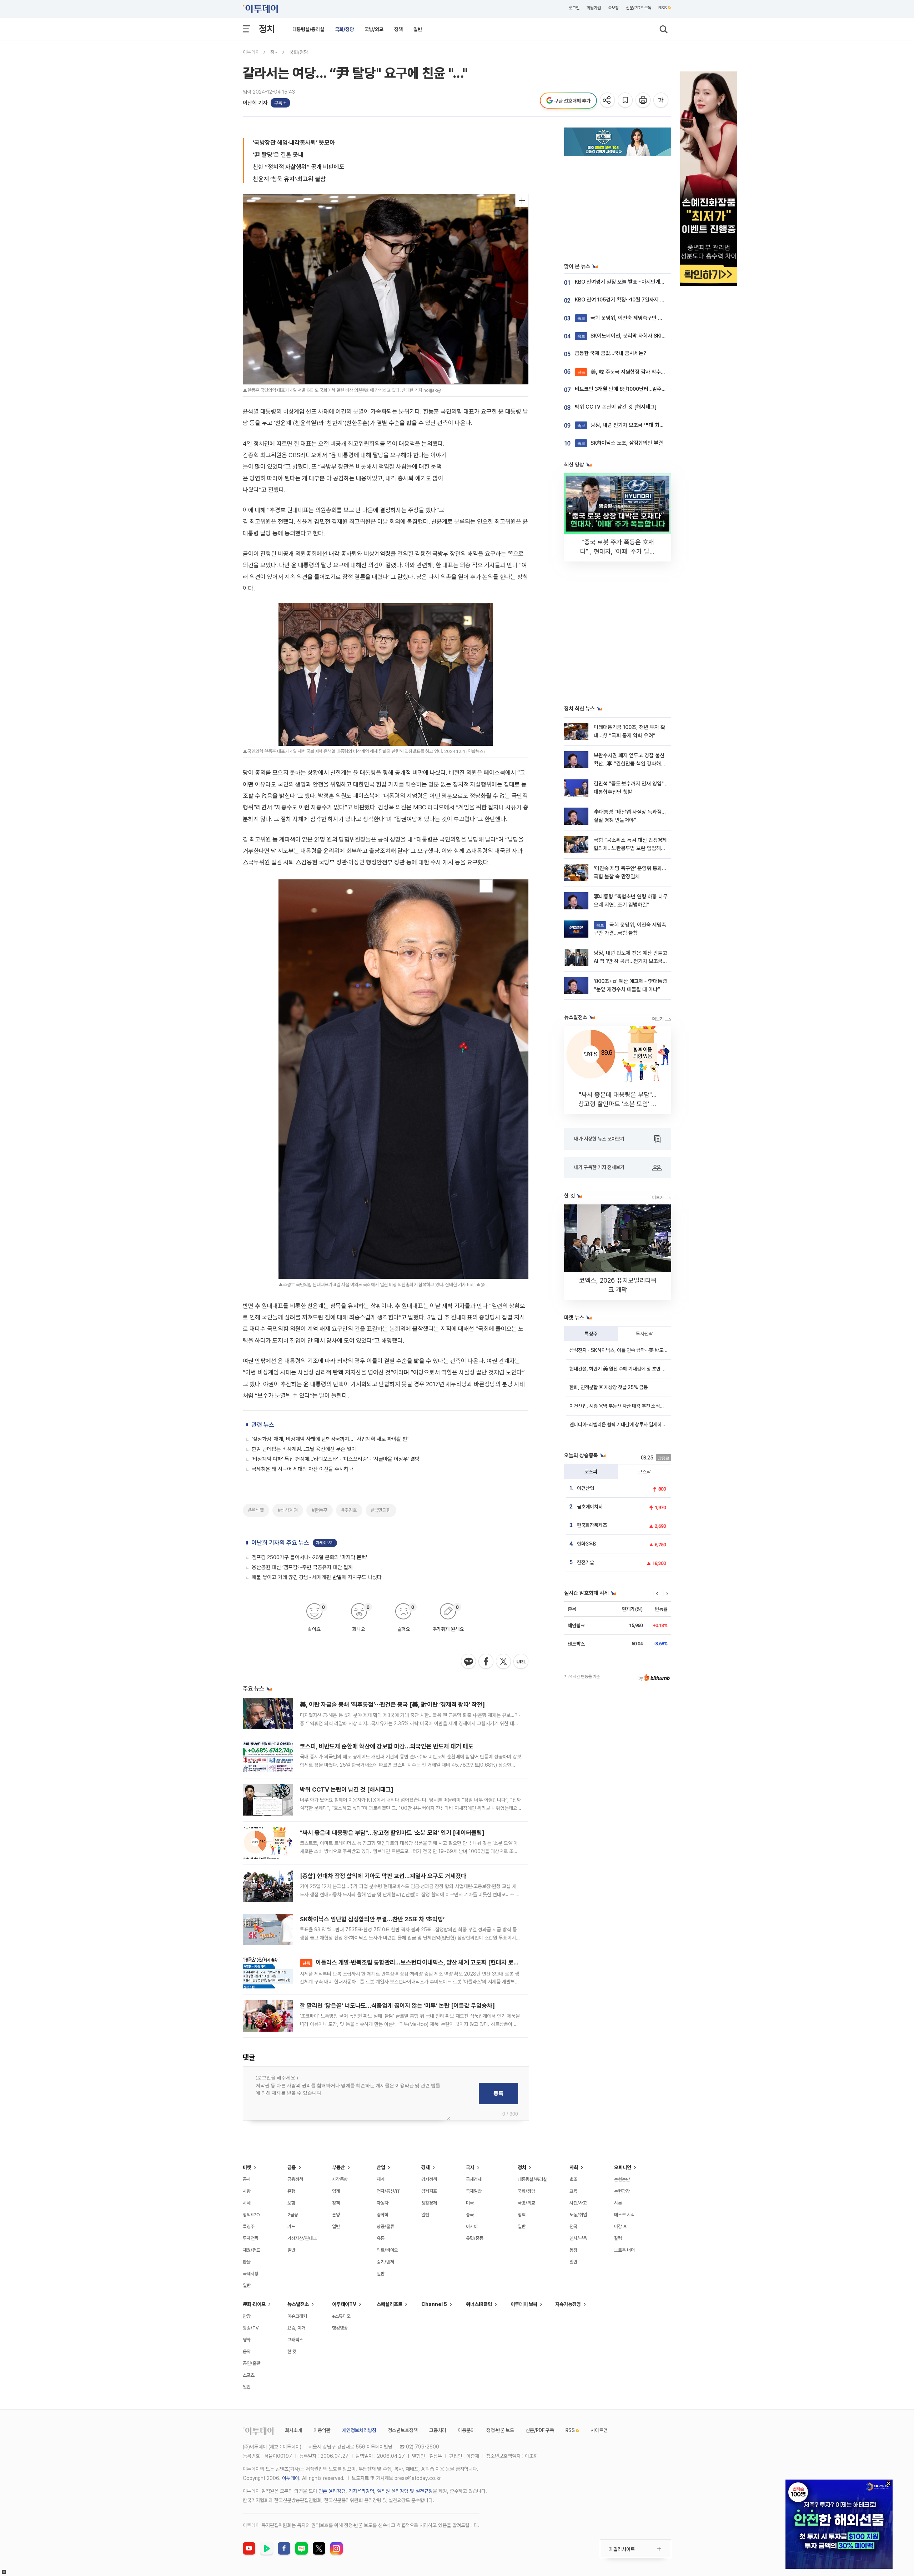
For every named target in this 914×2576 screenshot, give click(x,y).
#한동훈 (320, 1510)
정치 (267, 29)
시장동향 (340, 2179)
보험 (291, 2203)
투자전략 (644, 1334)
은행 (291, 2191)
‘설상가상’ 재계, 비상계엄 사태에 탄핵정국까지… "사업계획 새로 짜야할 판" (331, 1439)
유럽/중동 (475, 2238)
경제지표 (429, 2191)
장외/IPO (251, 2215)
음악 (247, 2352)
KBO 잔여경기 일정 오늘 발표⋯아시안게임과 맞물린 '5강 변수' (641, 282)
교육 (573, 2191)
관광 (247, 2316)
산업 (381, 2167)
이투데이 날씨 (524, 2304)
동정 (573, 2250)
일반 (418, 29)
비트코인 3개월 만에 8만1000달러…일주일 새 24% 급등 (635, 389)
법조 (573, 2179)
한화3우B (587, 1544)
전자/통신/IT (388, 2191)
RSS (663, 8)
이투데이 (251, 52)
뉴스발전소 (298, 2304)
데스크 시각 (624, 2215)
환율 (247, 2262)
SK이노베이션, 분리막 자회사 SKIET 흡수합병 (633, 336)
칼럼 (618, 2238)
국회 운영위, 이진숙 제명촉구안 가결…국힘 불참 (634, 318)
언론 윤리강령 (332, 2491)
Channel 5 (434, 2304)
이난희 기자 (255, 103)
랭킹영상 (340, 2328)
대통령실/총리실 (308, 29)
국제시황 (251, 2274)
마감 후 (621, 2226)
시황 (247, 2191)
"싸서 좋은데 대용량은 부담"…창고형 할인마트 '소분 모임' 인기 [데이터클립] (392, 1833)
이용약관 (322, 2430)
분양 (336, 2215)
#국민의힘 (381, 1510)
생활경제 (429, 2203)
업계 (336, 2191)
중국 (470, 2215)
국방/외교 (374, 29)
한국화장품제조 (592, 1525)
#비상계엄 (288, 1510)
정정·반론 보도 (500, 2430)
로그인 (574, 8)
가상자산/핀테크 (302, 2238)
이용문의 (466, 2430)
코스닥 (644, 1472)
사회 (574, 2167)
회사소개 (293, 2430)
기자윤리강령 (361, 2491)
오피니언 (623, 2167)
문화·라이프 (254, 2304)
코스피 (591, 1472)
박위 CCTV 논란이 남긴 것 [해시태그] (347, 1789)
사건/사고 (578, 2203)
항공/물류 (385, 2226)
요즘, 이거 (296, 2328)
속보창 (613, 8)
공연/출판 (252, 2363)
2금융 (293, 2215)
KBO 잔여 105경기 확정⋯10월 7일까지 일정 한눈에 (630, 300)
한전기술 (586, 1562)
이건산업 (586, 1488)
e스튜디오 (341, 2316)
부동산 (338, 2167)
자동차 (383, 2203)
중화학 (383, 2215)
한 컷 (292, 2352)
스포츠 (249, 2375)
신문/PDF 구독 (639, 8)
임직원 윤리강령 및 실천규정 (405, 2491)
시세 (247, 2203)
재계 (381, 2179)
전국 (573, 2226)
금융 (292, 2167)
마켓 (247, 2167)
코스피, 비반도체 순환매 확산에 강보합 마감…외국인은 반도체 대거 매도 (387, 1746)
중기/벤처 (385, 2262)
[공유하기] (608, 101)
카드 (291, 2226)
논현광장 (622, 2191)
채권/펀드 (252, 2250)
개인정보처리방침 (359, 2430)
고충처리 (438, 2430)
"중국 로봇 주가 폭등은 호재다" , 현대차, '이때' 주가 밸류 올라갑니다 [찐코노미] (618, 551)
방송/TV (251, 2328)
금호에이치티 (590, 1507)
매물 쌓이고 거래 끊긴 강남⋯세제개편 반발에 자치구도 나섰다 (317, 1577)
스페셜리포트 (390, 2304)
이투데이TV (344, 2304)
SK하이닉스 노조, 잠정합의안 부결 (620, 443)
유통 (381, 2238)
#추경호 (349, 1510)
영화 (247, 2340)
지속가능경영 (568, 2304)
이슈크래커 (297, 2316)
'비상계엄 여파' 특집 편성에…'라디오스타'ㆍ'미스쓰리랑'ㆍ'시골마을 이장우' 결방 (336, 1459)
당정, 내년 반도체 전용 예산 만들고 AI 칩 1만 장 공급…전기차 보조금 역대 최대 (631, 961)
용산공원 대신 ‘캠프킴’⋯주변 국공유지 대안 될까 (302, 1567)
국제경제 (474, 2179)
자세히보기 (325, 1543)
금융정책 (295, 2179)
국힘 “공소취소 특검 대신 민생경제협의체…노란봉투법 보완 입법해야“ (630, 848)
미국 (470, 2203)
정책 (398, 29)
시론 (618, 2203)
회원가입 (594, 8)
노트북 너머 (624, 2250)
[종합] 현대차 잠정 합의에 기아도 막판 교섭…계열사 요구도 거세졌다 (383, 1876)
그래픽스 (295, 2340)
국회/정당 (344, 29)
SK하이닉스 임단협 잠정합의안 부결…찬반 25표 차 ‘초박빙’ (372, 1919)
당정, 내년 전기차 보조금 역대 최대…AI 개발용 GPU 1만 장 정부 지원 (657, 425)
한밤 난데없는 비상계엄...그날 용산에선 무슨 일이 (304, 1449)
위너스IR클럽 (479, 2304)
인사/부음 (578, 2238)
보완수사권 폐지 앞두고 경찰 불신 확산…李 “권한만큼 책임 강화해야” (629, 764)
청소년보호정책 (403, 2430)
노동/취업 (578, 2215)
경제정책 (429, 2179)
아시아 (472, 2226)
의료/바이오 (387, 2250)
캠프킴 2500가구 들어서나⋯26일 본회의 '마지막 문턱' (309, 1557)
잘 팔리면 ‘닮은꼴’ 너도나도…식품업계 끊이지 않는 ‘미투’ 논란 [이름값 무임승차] (397, 2006)
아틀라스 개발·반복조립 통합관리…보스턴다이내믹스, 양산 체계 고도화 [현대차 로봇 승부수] (421, 1962)
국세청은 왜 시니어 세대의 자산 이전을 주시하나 (302, 1469)
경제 (426, 2167)
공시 (247, 2179)
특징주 (591, 1334)
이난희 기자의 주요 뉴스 (280, 1543)
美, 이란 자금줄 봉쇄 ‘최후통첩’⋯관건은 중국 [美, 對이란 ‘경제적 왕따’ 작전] (392, 1704)
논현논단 (622, 2179)
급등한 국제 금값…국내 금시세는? (611, 353)
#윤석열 (256, 1510)
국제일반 (474, 2191)
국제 (470, 2167)
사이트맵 (599, 2430)
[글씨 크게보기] (661, 101)
